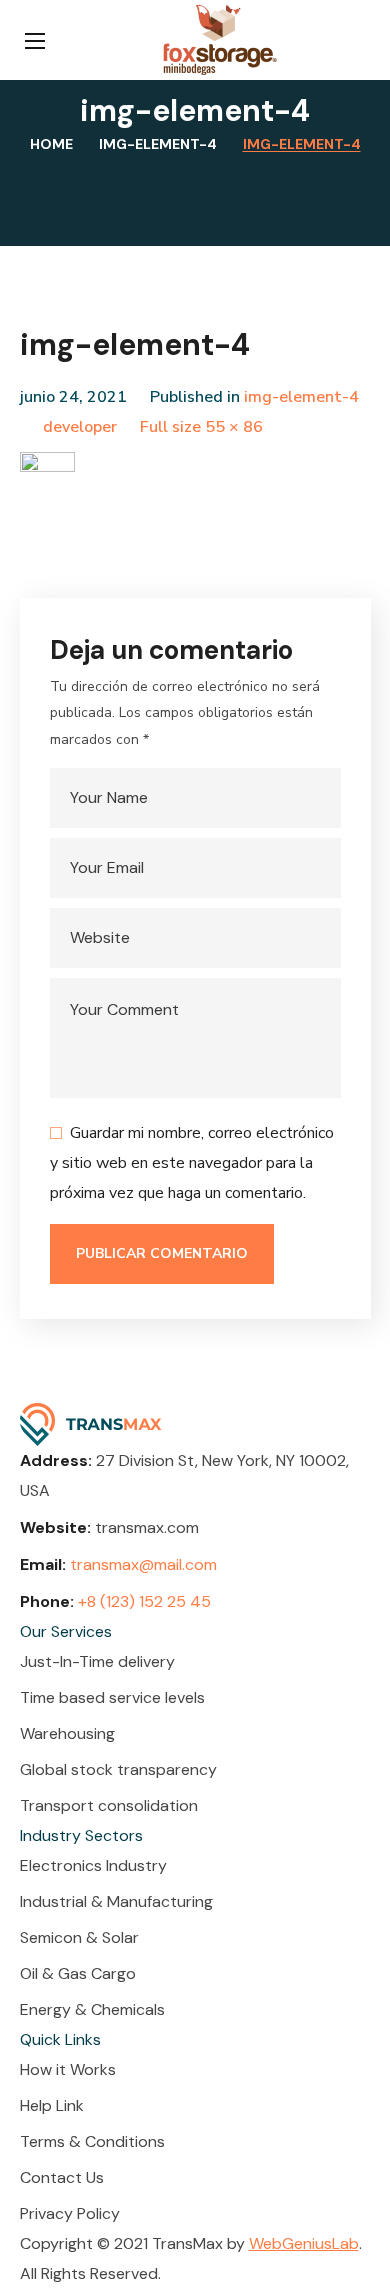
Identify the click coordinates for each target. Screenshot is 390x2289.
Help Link (52, 2105)
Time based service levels (112, 1697)
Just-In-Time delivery (97, 1661)
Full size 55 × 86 (201, 427)
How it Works (68, 2069)
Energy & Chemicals (92, 2009)
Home (51, 144)
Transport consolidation (109, 1805)
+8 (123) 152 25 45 (144, 1601)
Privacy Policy (70, 2213)
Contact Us (62, 2177)
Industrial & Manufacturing (116, 1901)
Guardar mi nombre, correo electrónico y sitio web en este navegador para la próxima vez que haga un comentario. (192, 1163)
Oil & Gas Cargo (78, 1973)
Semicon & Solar (79, 1937)
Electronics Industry (93, 1865)
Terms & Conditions (92, 2141)
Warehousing (67, 1733)
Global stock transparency (118, 1769)
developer (80, 427)
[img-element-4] (47, 467)
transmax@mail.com (143, 1564)
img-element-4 (158, 144)
